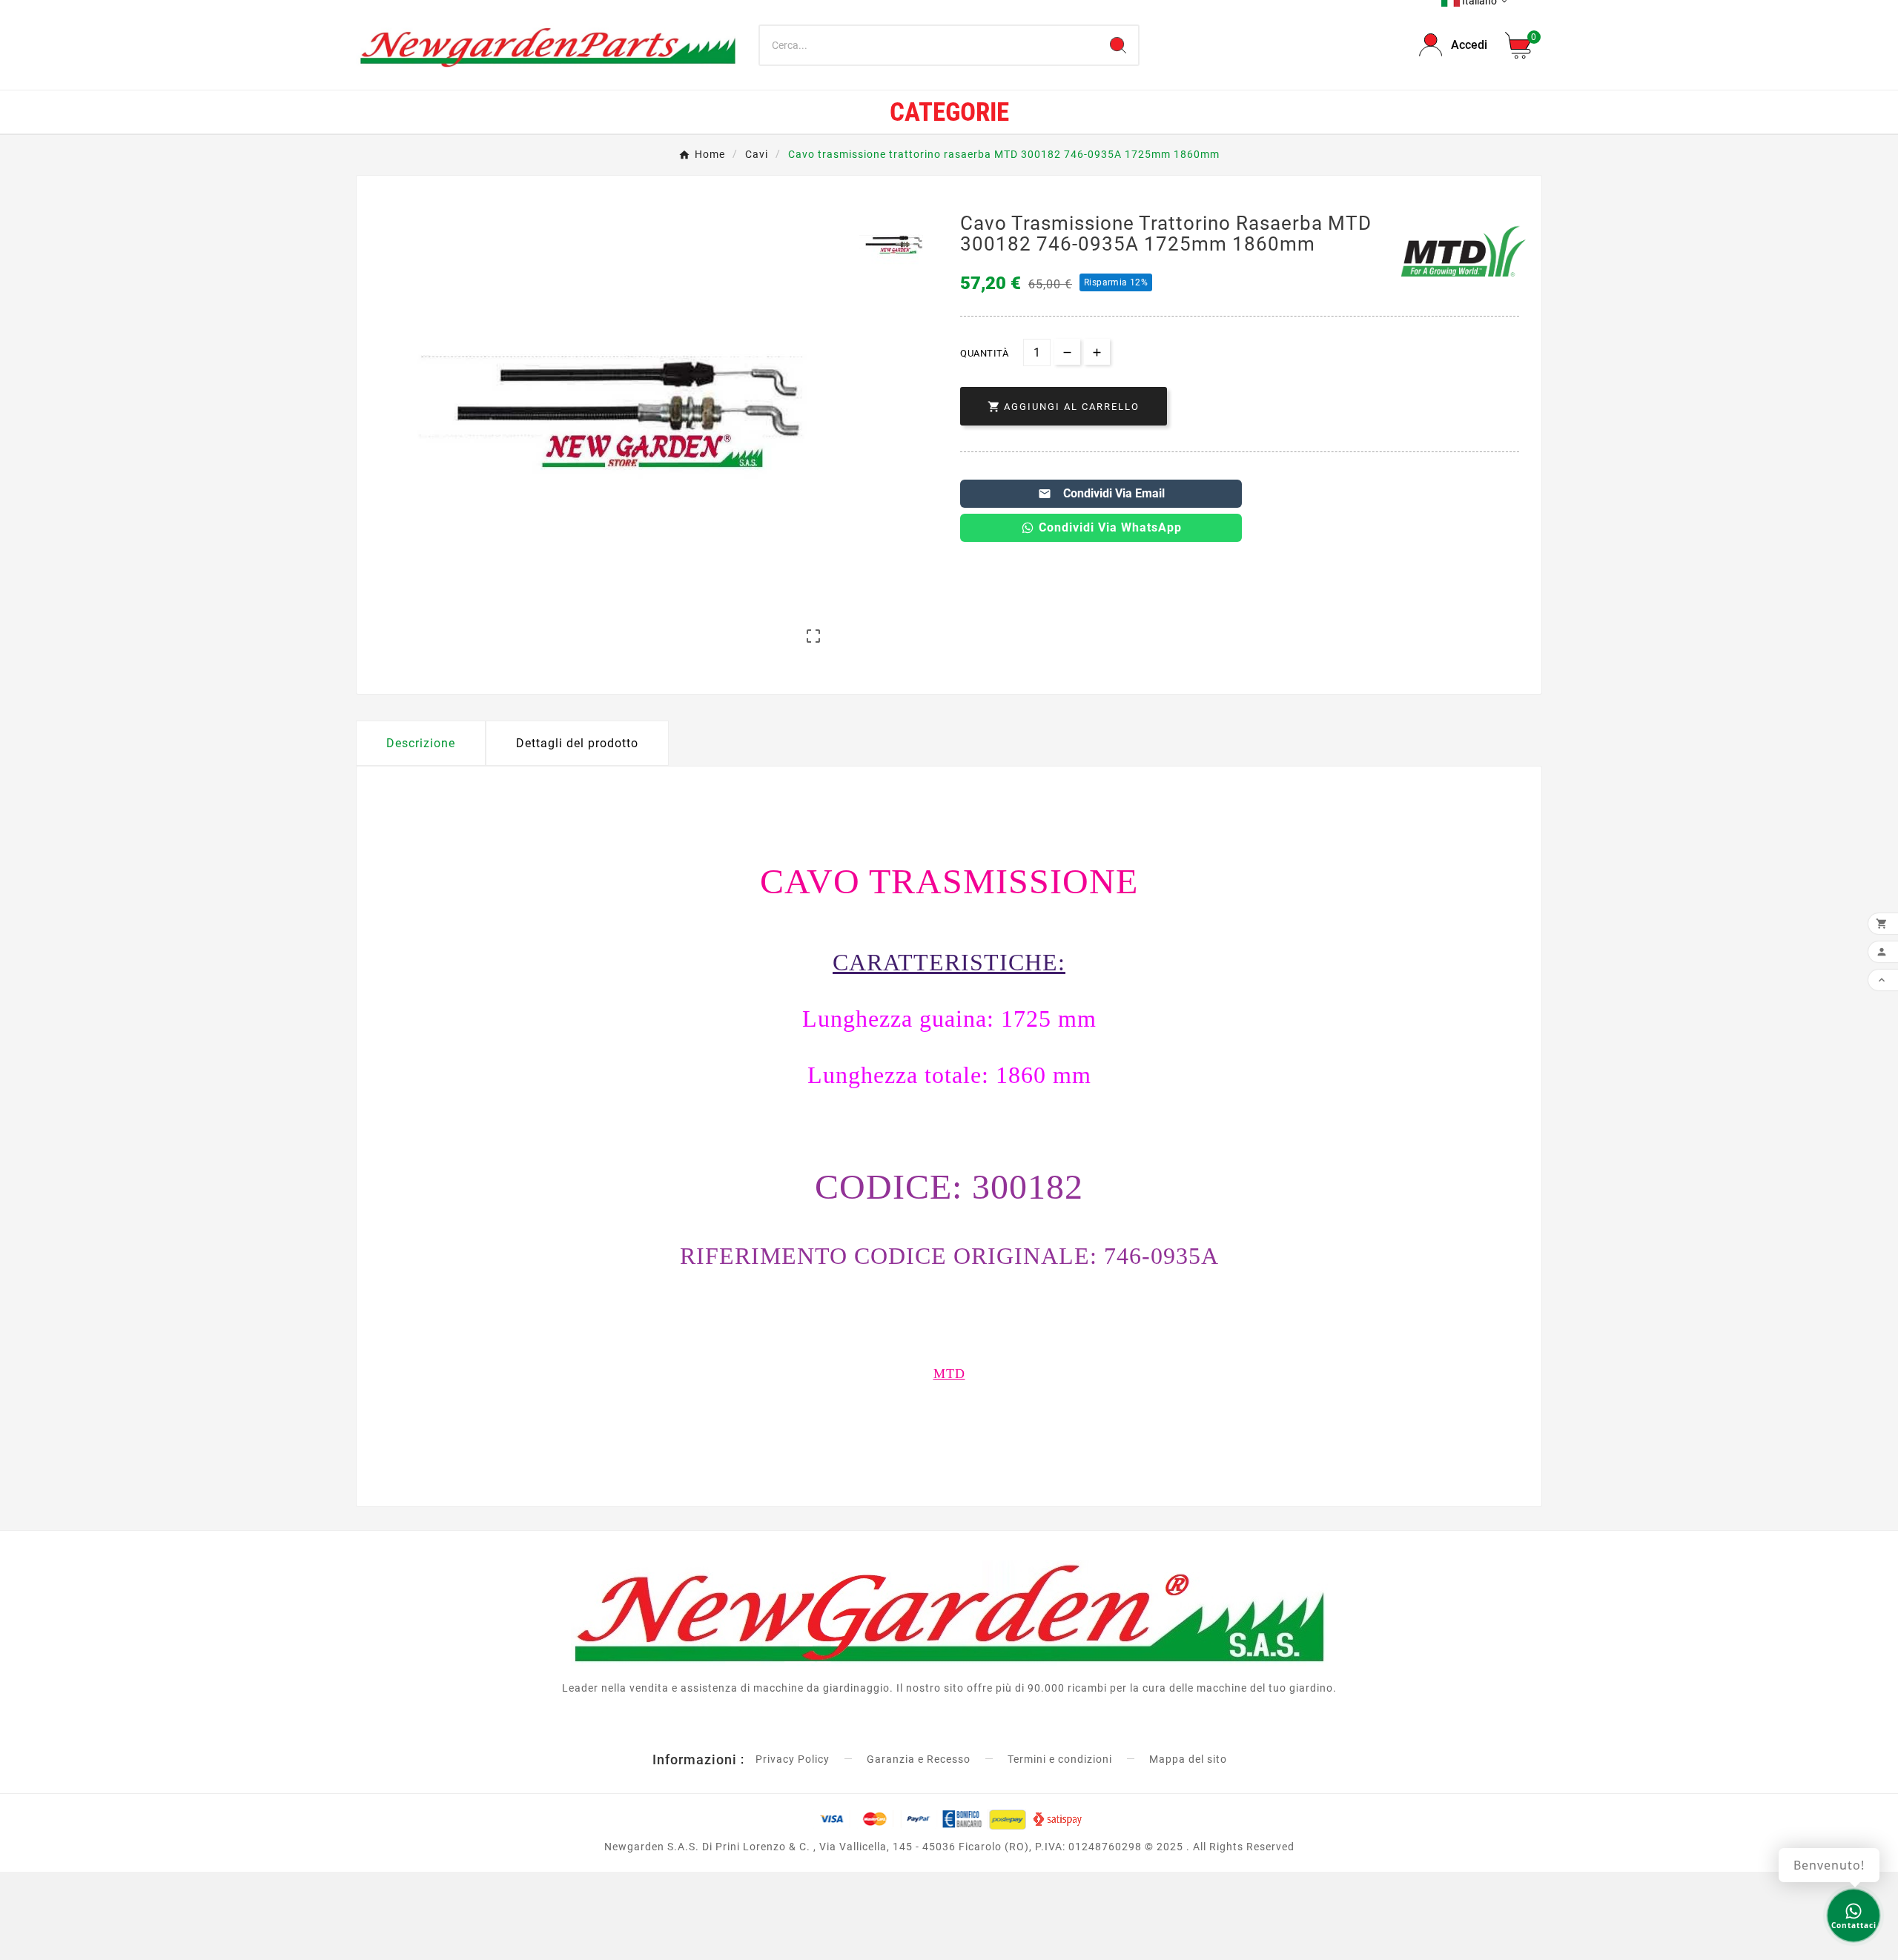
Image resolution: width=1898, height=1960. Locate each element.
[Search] (1118, 45)
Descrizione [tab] (421, 743)
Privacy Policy (793, 1759)
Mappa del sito (1188, 1759)
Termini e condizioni (1060, 1759)
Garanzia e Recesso (919, 1759)
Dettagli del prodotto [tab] (577, 743)
